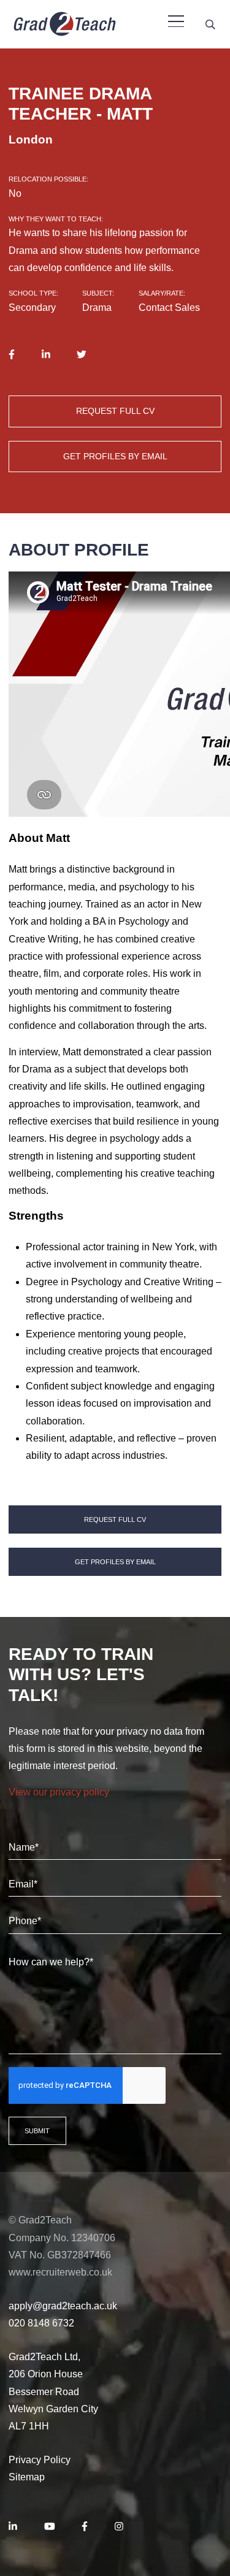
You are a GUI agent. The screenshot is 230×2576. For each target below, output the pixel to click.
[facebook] (12, 354)
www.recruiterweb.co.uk (60, 2272)
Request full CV (115, 411)
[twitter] (82, 354)
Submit (37, 2131)
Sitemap (27, 2477)
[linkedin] (46, 354)
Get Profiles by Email (115, 456)
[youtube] (50, 2527)
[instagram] (119, 2527)
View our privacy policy (59, 1792)
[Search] (210, 24)
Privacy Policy (40, 2460)
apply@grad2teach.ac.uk (63, 2306)
